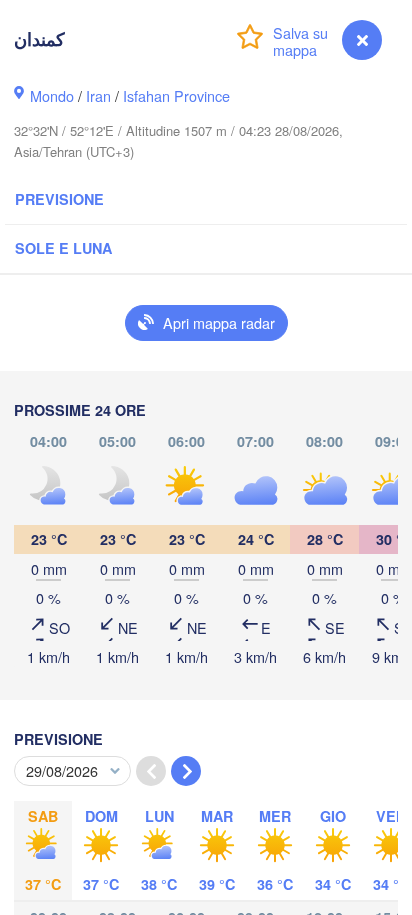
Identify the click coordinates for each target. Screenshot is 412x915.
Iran (98, 95)
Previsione (59, 199)
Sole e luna (63, 248)
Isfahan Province (176, 95)
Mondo (52, 95)
